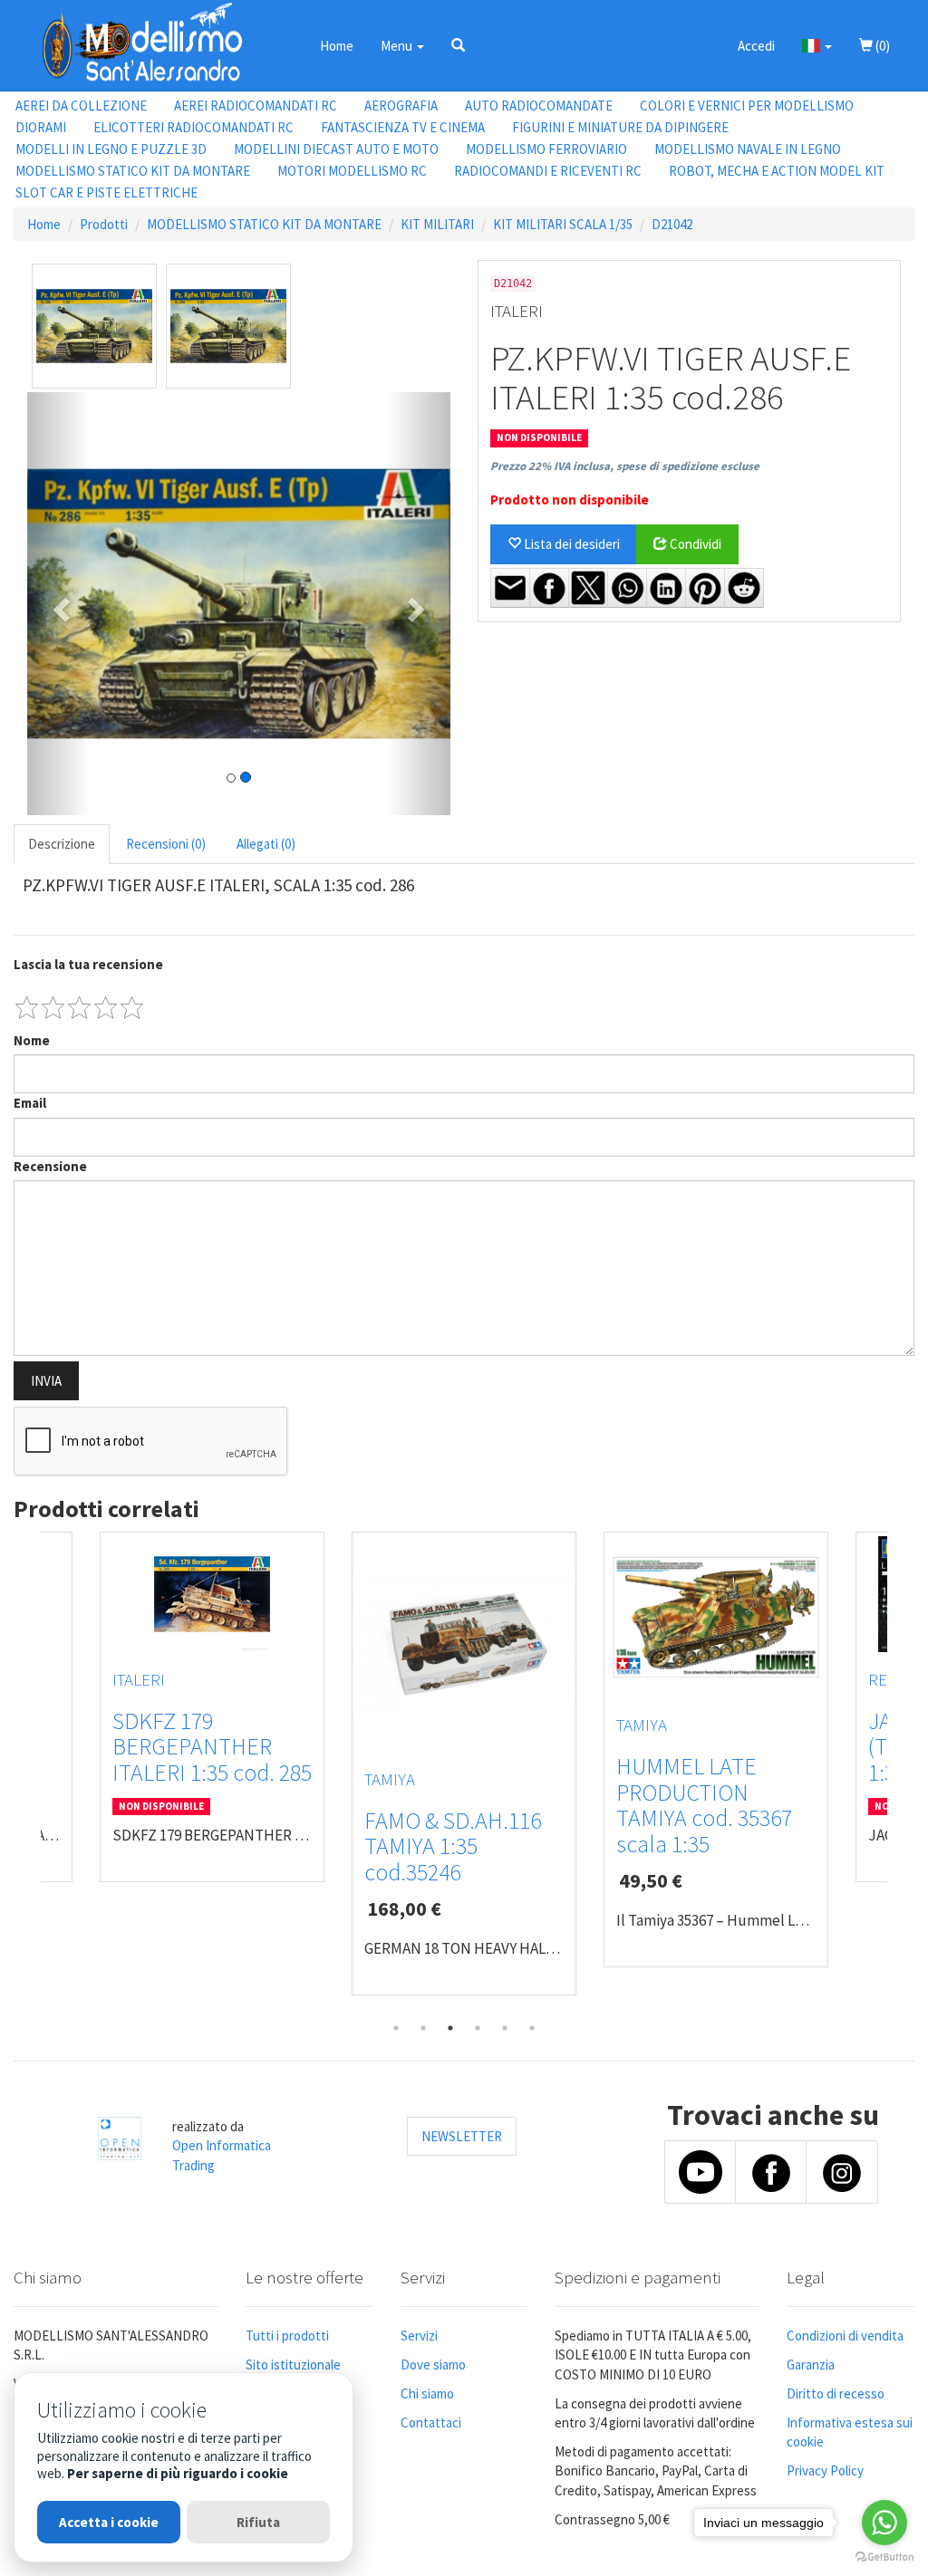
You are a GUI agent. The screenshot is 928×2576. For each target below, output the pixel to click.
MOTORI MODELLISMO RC (352, 171)
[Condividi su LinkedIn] (666, 588)
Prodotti (104, 224)
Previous (27, 1773)
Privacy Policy (825, 2470)
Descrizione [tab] (62, 844)
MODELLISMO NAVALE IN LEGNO (748, 149)
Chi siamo (427, 2393)
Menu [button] (398, 46)
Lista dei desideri (570, 544)
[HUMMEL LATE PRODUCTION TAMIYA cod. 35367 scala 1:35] (716, 1617)
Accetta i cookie (109, 2522)
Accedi (756, 46)
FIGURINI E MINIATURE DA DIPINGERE (620, 127)
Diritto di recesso (836, 2393)
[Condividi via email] (510, 588)
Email (30, 1103)
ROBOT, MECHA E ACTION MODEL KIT (777, 171)
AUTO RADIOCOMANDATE (539, 106)
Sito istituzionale (293, 2365)
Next (901, 1773)
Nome (32, 1040)
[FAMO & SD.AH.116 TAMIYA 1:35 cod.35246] (464, 1644)
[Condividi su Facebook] (549, 588)
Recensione (50, 1166)
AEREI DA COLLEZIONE (81, 106)
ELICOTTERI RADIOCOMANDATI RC (193, 127)
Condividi (694, 544)
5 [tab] (505, 2028)
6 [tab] (532, 2028)
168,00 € (404, 1908)
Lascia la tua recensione (88, 964)
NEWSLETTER (462, 2136)
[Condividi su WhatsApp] (627, 588)
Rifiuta (258, 2522)
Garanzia (811, 2365)
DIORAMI (41, 127)
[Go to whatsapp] (884, 2523)
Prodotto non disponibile (570, 500)
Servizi (419, 2336)
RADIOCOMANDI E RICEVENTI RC (548, 171)
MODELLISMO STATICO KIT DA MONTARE (133, 171)
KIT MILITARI (437, 224)
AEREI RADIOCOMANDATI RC (256, 106)
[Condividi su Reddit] (744, 588)
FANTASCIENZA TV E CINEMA (403, 127)
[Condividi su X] (588, 588)
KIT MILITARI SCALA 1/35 (563, 224)
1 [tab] (396, 2028)
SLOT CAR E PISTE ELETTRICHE (106, 192)
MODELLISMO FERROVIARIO (546, 149)
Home (337, 46)
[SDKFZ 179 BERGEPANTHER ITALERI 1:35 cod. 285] (212, 1594)
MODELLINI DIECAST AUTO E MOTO (336, 149)
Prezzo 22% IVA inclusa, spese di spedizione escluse (625, 466)
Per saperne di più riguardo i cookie (178, 2473)
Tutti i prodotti (287, 2336)
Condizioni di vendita (845, 2336)
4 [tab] (478, 2028)
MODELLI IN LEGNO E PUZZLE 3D (111, 149)
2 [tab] (423, 2028)
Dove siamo (433, 2365)
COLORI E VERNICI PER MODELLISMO (747, 106)
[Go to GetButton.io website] (884, 2557)
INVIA (46, 1381)
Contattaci (431, 2422)
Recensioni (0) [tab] (166, 844)
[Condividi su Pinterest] (705, 588)
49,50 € (651, 1880)
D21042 (672, 224)
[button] (458, 45)
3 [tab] (450, 2028)
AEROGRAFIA (401, 106)
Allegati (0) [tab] (266, 844)
